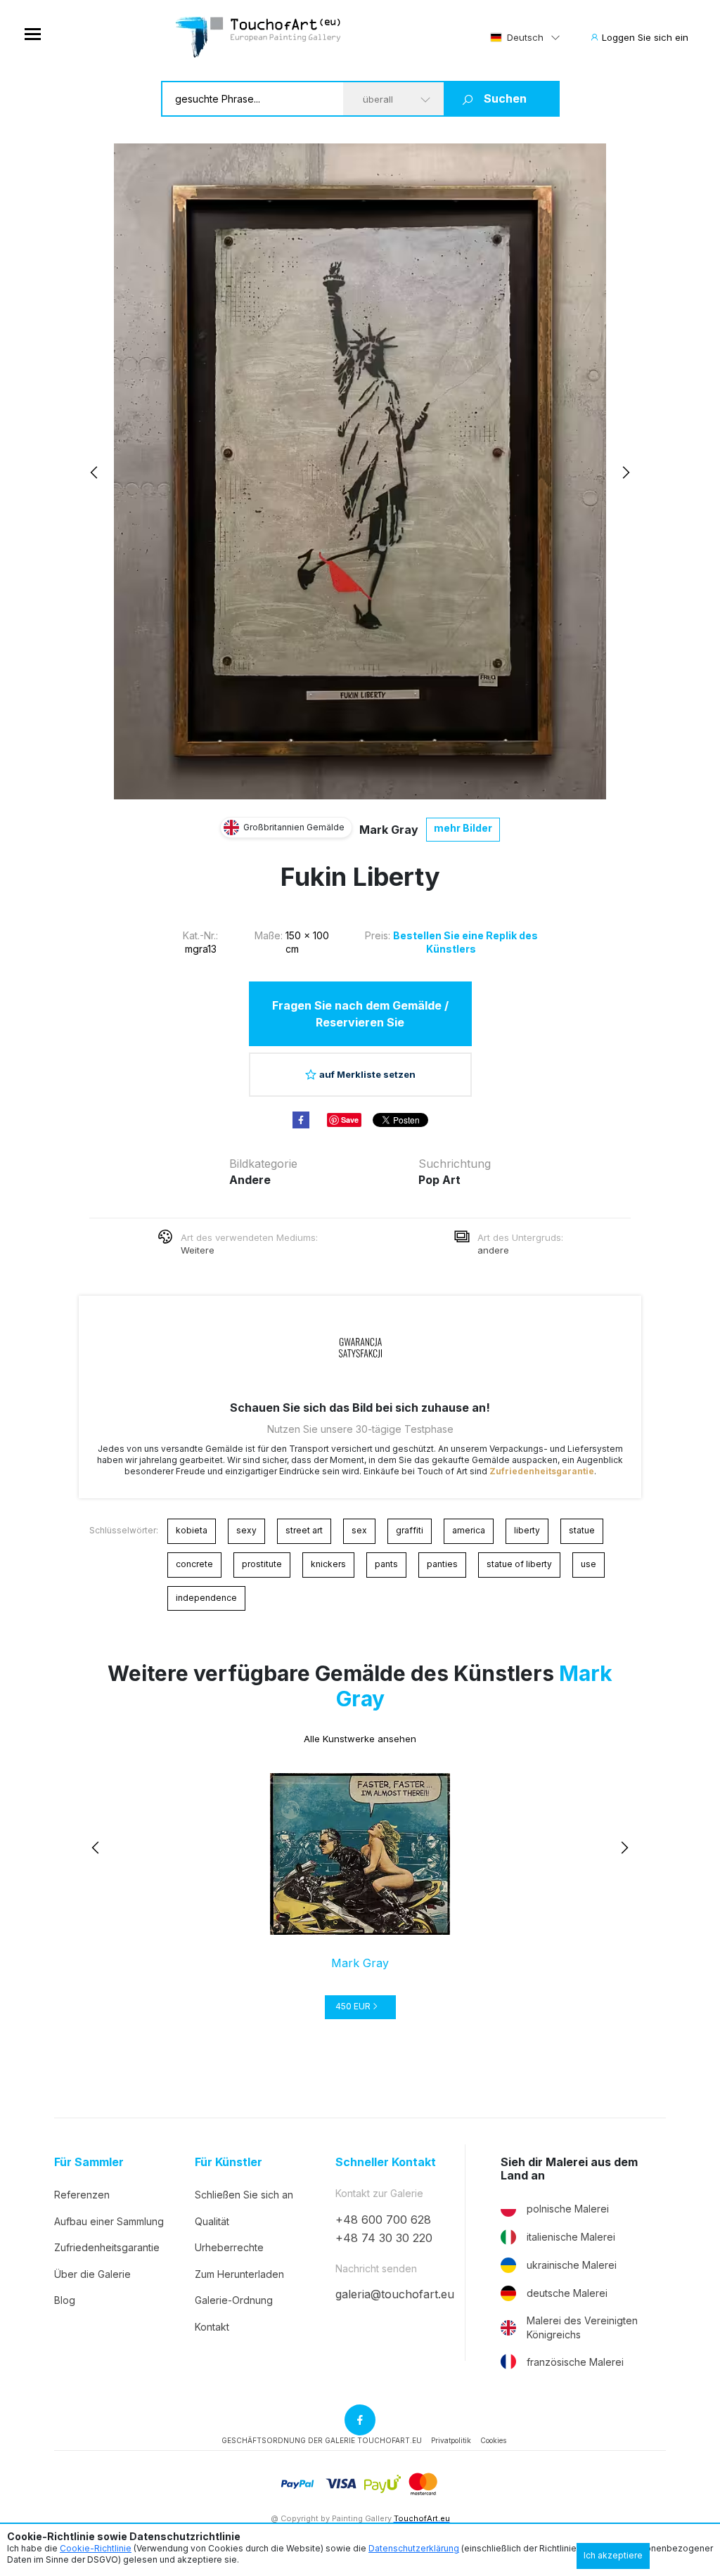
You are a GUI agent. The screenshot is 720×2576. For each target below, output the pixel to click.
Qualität (212, 2221)
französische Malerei (575, 2362)
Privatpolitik (451, 2440)
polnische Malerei (568, 2209)
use (589, 1564)
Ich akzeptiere (613, 2555)
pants (386, 1564)
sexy (246, 1530)
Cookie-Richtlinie (96, 2548)
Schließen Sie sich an (244, 2195)
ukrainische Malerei (572, 2265)
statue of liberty (519, 1564)
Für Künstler (229, 2162)
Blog (65, 2300)
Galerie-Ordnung (234, 2300)
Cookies (493, 2440)
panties (442, 1564)
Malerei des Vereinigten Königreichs (582, 2327)
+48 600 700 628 (383, 2220)
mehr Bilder (463, 828)
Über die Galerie (92, 2274)
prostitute (262, 1564)
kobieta (192, 1530)
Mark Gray (389, 830)
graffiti (410, 1530)
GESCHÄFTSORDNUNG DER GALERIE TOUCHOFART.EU (322, 2440)
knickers (328, 1564)
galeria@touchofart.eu (395, 2294)
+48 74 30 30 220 (384, 2238)
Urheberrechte (229, 2247)
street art (304, 1530)
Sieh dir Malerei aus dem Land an (569, 2169)
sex (359, 1530)
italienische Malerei (571, 2237)
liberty (527, 1530)
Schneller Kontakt (386, 2162)
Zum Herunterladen (239, 2274)
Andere (250, 1180)
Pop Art (439, 1180)
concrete (194, 1564)
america (469, 1530)
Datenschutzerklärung (414, 2548)
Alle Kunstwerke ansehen (360, 1739)
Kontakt (212, 2327)
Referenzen (82, 2195)
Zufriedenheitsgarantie (542, 1471)
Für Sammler (89, 2162)
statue (582, 1530)
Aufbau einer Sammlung (109, 2221)
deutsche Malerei (567, 2293)
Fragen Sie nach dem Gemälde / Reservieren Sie (360, 1014)
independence (206, 1598)
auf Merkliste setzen (367, 1074)
